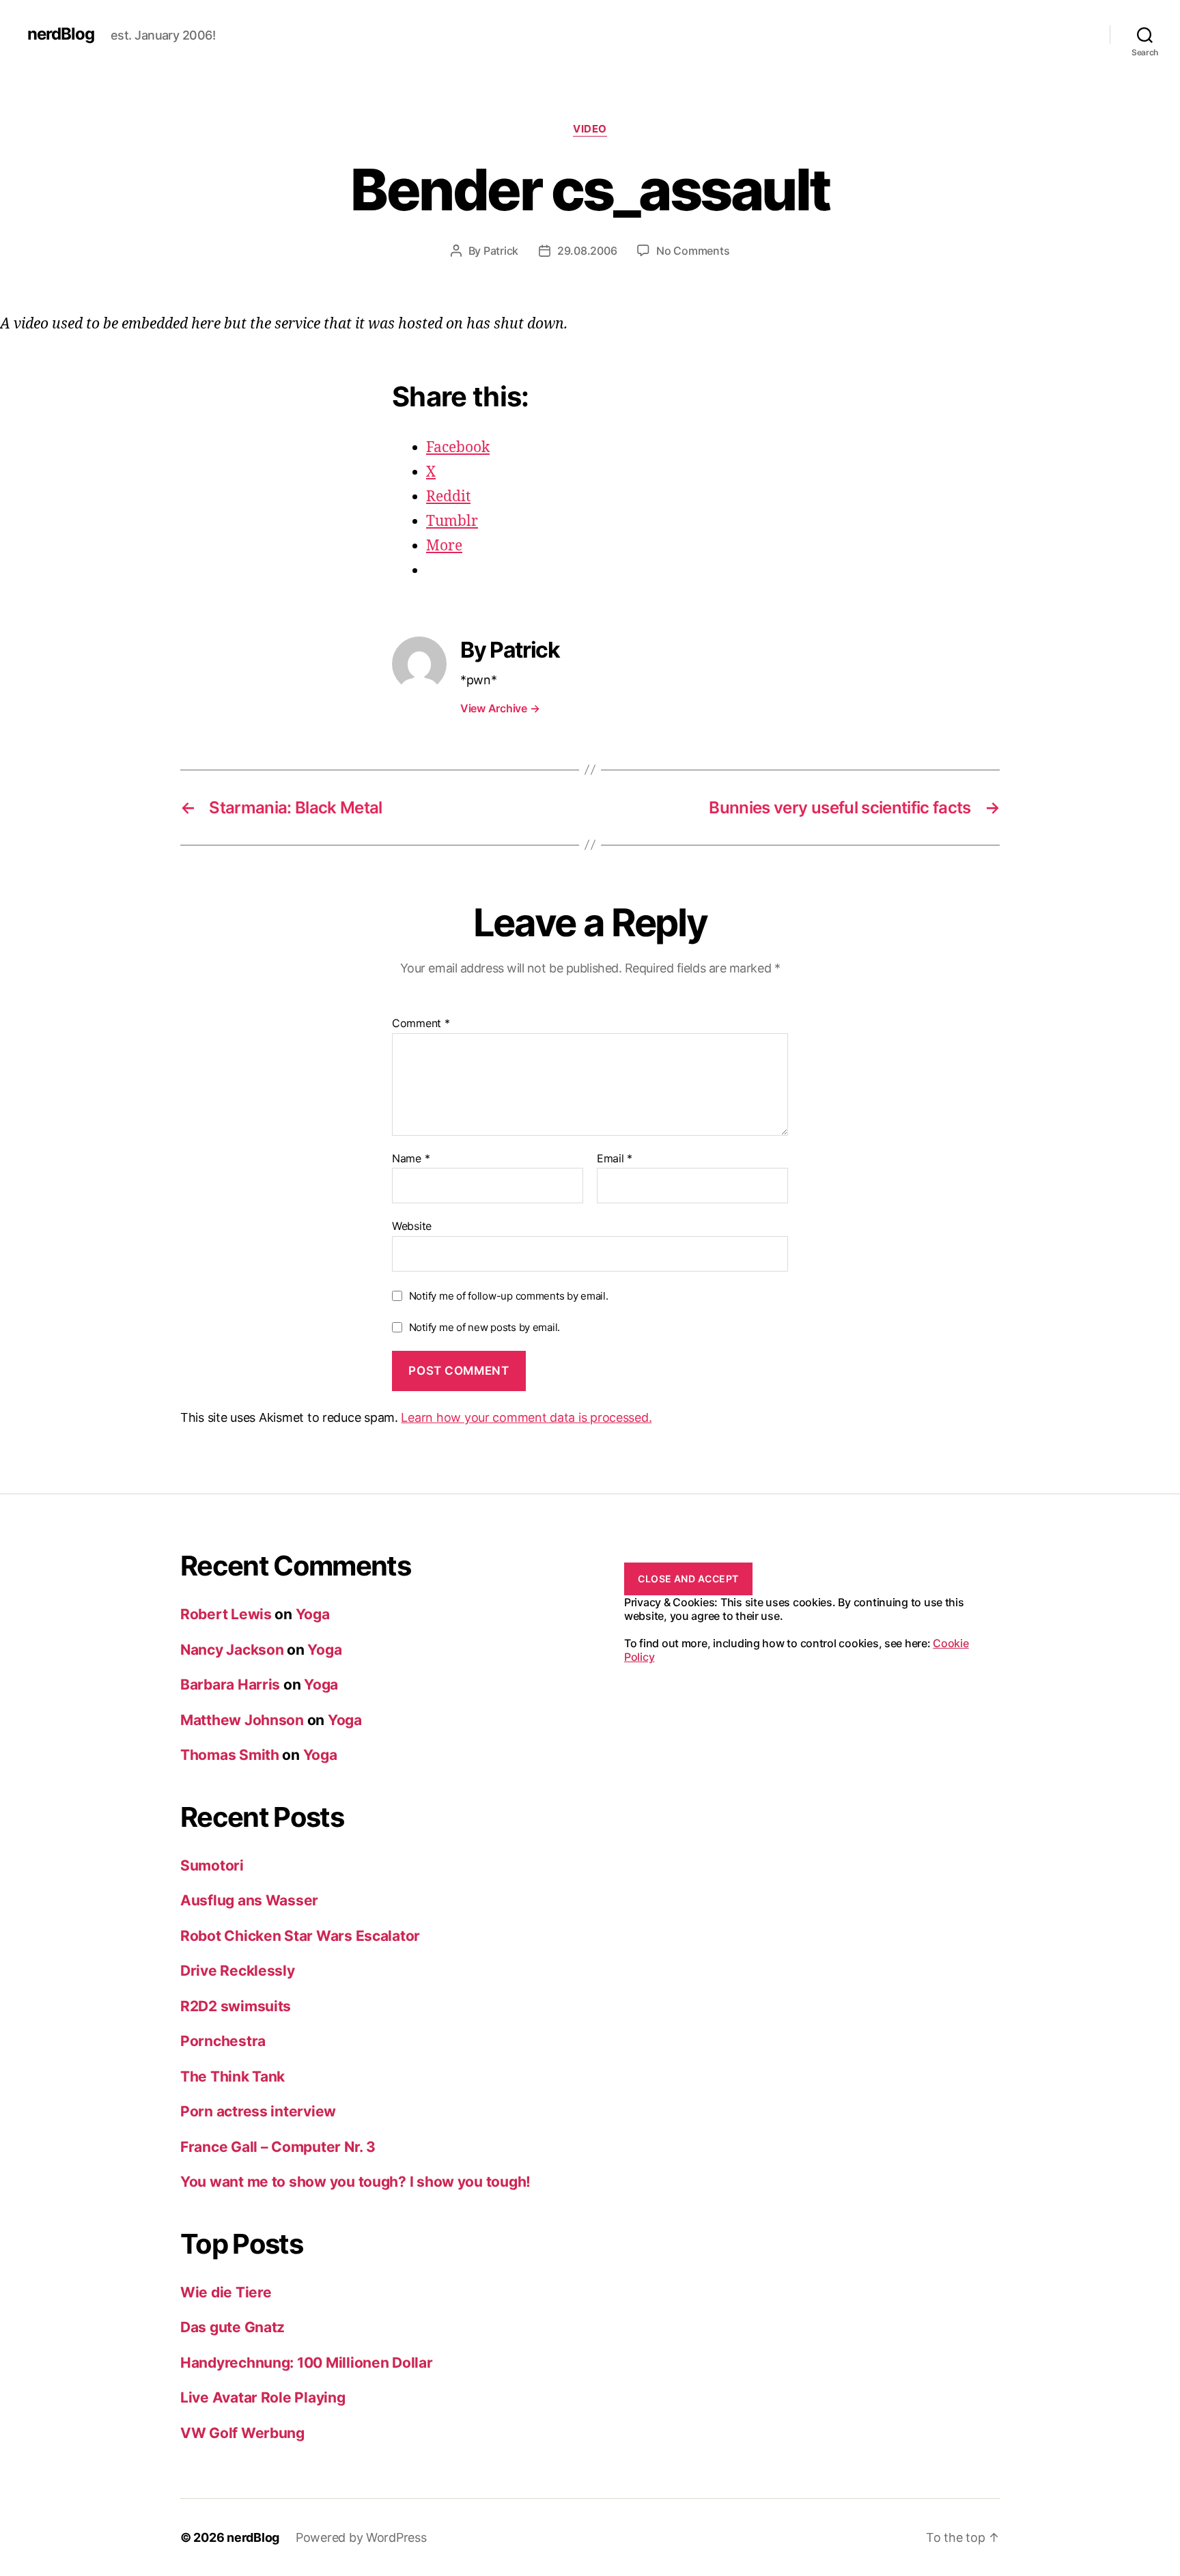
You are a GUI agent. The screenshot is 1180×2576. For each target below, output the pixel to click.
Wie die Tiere (226, 2292)
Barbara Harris (230, 1684)
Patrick (501, 251)
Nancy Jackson (232, 1650)
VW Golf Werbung (242, 2433)
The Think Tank (233, 2076)
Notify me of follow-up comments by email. (509, 1296)
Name (411, 1159)
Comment (421, 1024)
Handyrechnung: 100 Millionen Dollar (307, 2363)
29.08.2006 (587, 251)
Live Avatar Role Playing (263, 2397)
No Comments (693, 251)
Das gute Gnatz (233, 2327)
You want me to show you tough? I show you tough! (355, 2182)
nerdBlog (61, 34)
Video (590, 129)
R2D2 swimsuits (236, 2006)
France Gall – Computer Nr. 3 (278, 2147)
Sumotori (212, 1865)
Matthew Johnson (242, 1720)
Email (615, 1159)
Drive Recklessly (238, 1971)
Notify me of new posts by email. (484, 1327)
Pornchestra (223, 2041)
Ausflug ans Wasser (249, 1900)
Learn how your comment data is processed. (526, 1417)
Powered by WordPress (361, 2537)
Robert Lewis (226, 1614)
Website (412, 1226)
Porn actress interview (258, 2111)
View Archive (500, 708)
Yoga (313, 1614)
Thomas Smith (230, 1755)
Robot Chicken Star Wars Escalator (300, 1936)
